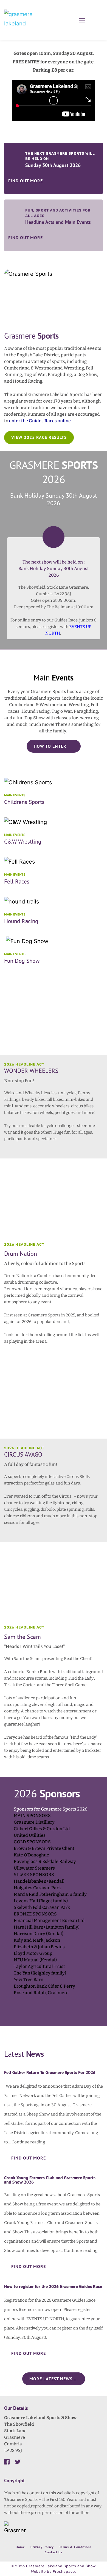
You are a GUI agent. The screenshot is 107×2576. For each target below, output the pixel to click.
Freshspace (64, 2571)
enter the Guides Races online (40, 421)
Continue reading (28, 2142)
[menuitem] (20, 2547)
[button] (82, 20)
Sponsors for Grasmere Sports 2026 (50, 1809)
